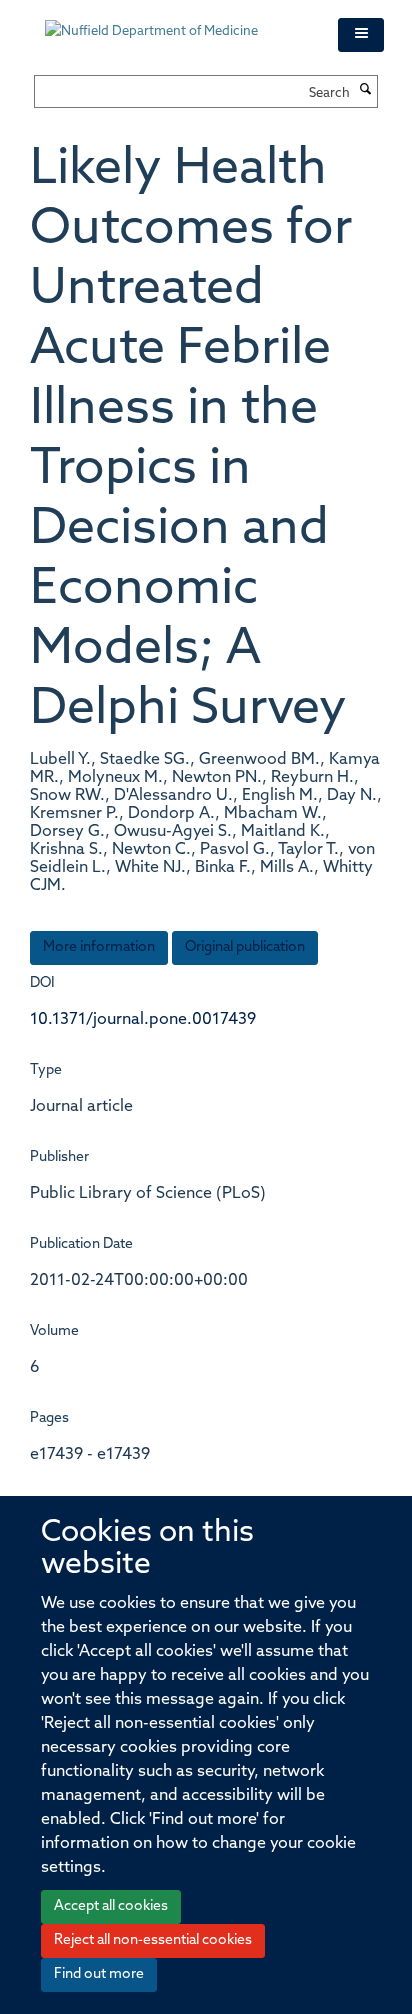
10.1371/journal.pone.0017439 (143, 1020)
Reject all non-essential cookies (153, 1940)
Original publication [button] (245, 947)
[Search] (366, 91)
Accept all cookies (111, 1906)
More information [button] (99, 947)
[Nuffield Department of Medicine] (176, 22)
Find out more (99, 1974)
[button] (361, 35)
